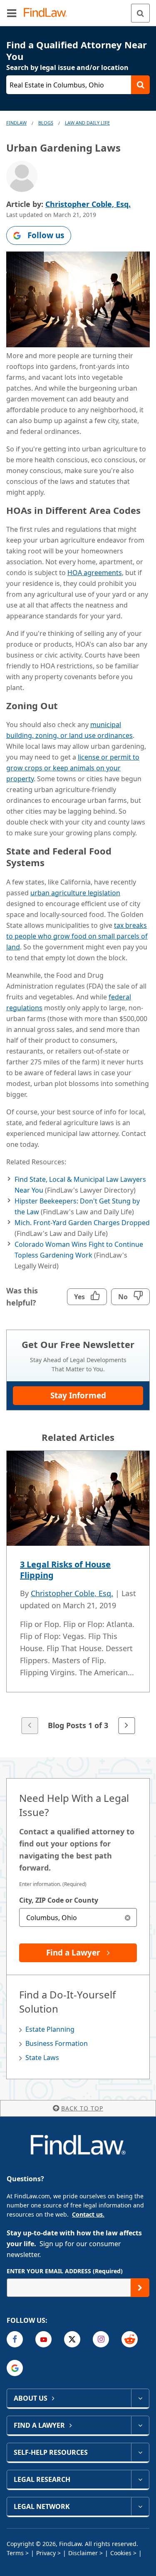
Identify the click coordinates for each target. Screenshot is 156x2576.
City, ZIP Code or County (59, 1900)
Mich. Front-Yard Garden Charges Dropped (82, 1223)
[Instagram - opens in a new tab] (101, 2339)
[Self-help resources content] (140, 2452)
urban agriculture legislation (75, 893)
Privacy (46, 2553)
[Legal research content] (140, 2479)
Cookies (121, 2553)
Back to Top (82, 2108)
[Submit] (140, 2288)
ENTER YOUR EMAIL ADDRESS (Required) (65, 2271)
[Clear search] (128, 1917)
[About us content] (140, 2398)
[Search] (140, 13)
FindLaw (16, 123)
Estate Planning (50, 2029)
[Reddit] (130, 2339)
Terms (15, 2553)
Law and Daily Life (87, 123)
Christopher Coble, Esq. (88, 204)
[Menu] (12, 13)
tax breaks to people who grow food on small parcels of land (77, 936)
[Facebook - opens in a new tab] (15, 2339)
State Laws (42, 2058)
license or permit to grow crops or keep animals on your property (73, 768)
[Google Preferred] (15, 2368)
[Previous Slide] (30, 1726)
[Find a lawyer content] (140, 2425)
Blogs (46, 123)
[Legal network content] (140, 2506)
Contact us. (88, 2214)
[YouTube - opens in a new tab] (43, 2339)
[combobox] (78, 1917)
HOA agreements (95, 573)
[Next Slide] (126, 1726)
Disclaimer (83, 2553)
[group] (78, 1593)
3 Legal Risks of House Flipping (65, 1570)
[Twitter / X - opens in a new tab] (72, 2339)
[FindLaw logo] (48, 13)
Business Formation (57, 2043)
